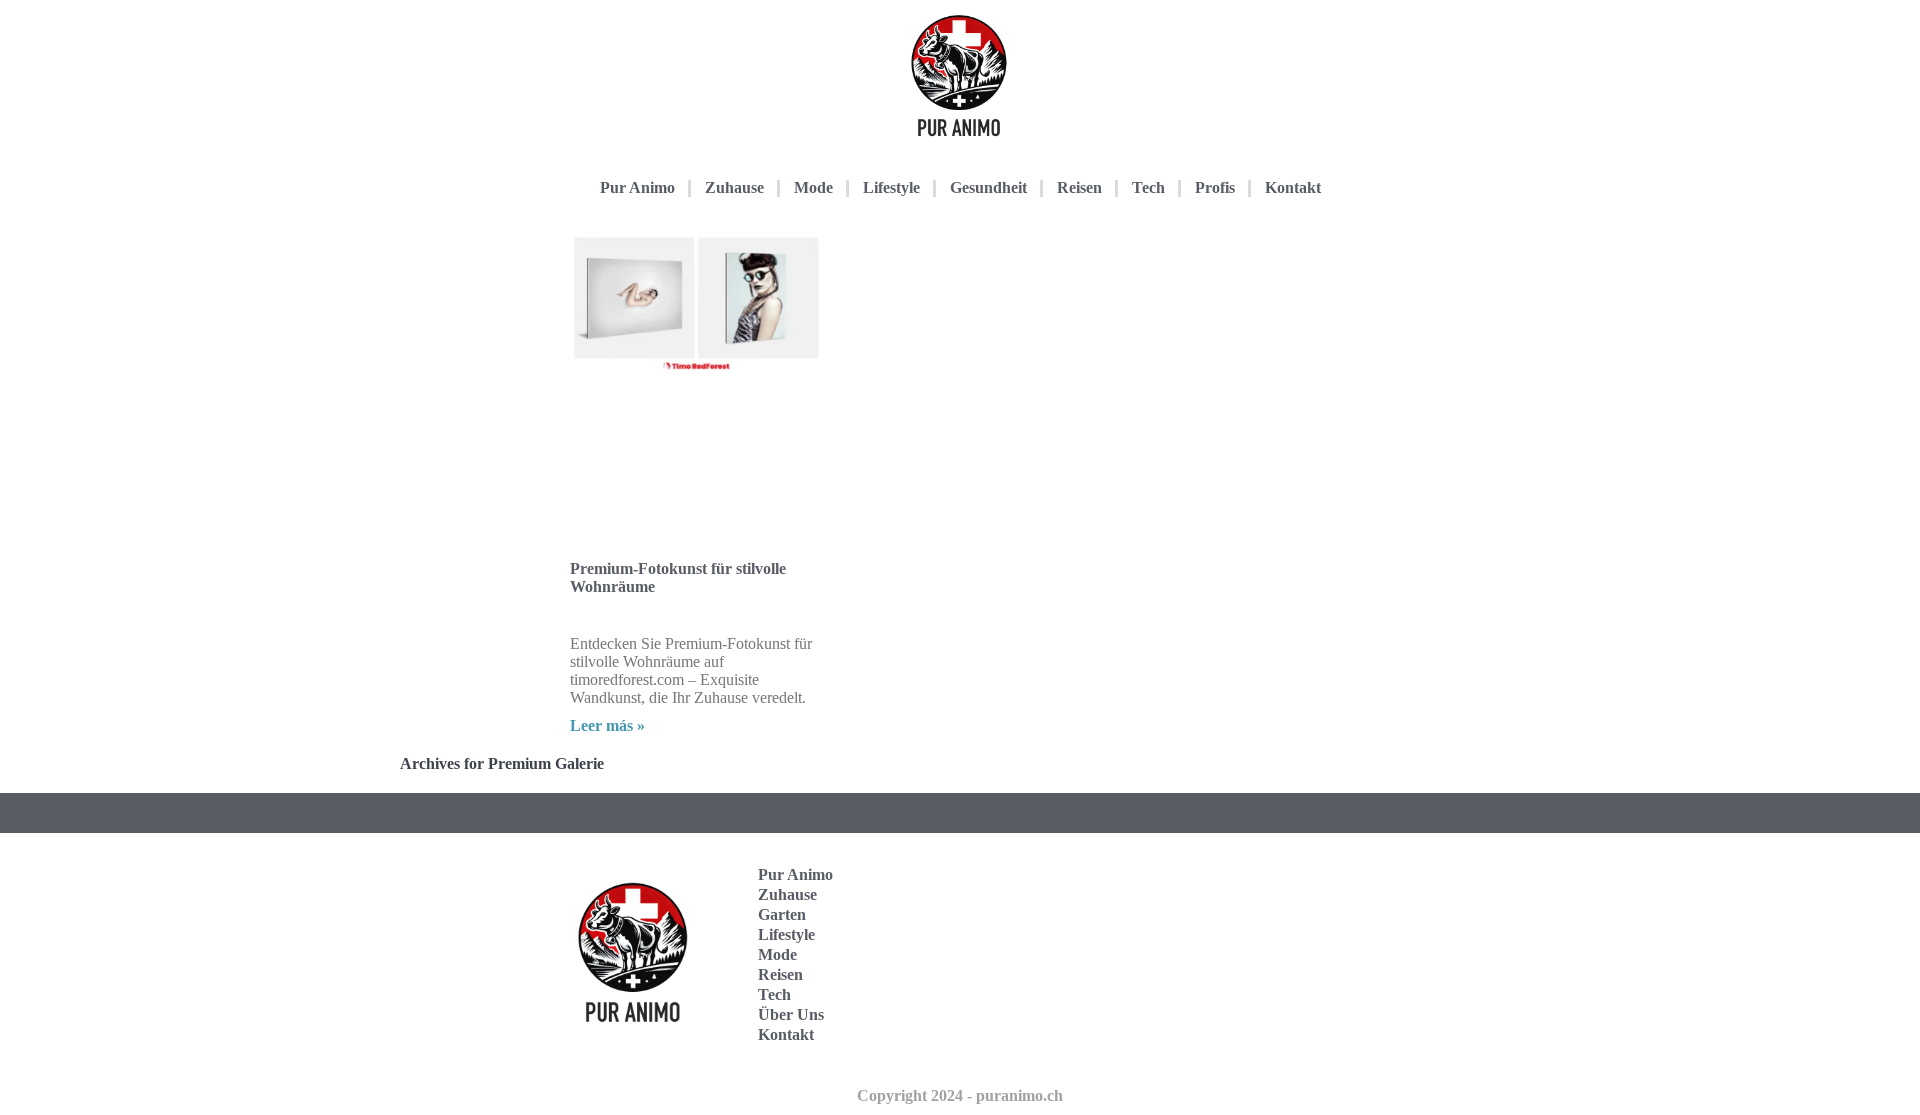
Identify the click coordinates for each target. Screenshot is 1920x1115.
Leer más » (607, 725)
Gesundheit (988, 187)
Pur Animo (637, 187)
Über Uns (791, 1014)
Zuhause (734, 187)
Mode (813, 187)
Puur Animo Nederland (1257, 1016)
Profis (1215, 187)
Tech (1148, 187)
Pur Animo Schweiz (1252, 954)
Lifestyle (891, 187)
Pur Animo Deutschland (1257, 892)
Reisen (1079, 187)
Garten (782, 914)
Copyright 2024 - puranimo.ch (960, 1095)
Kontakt (1293, 187)
